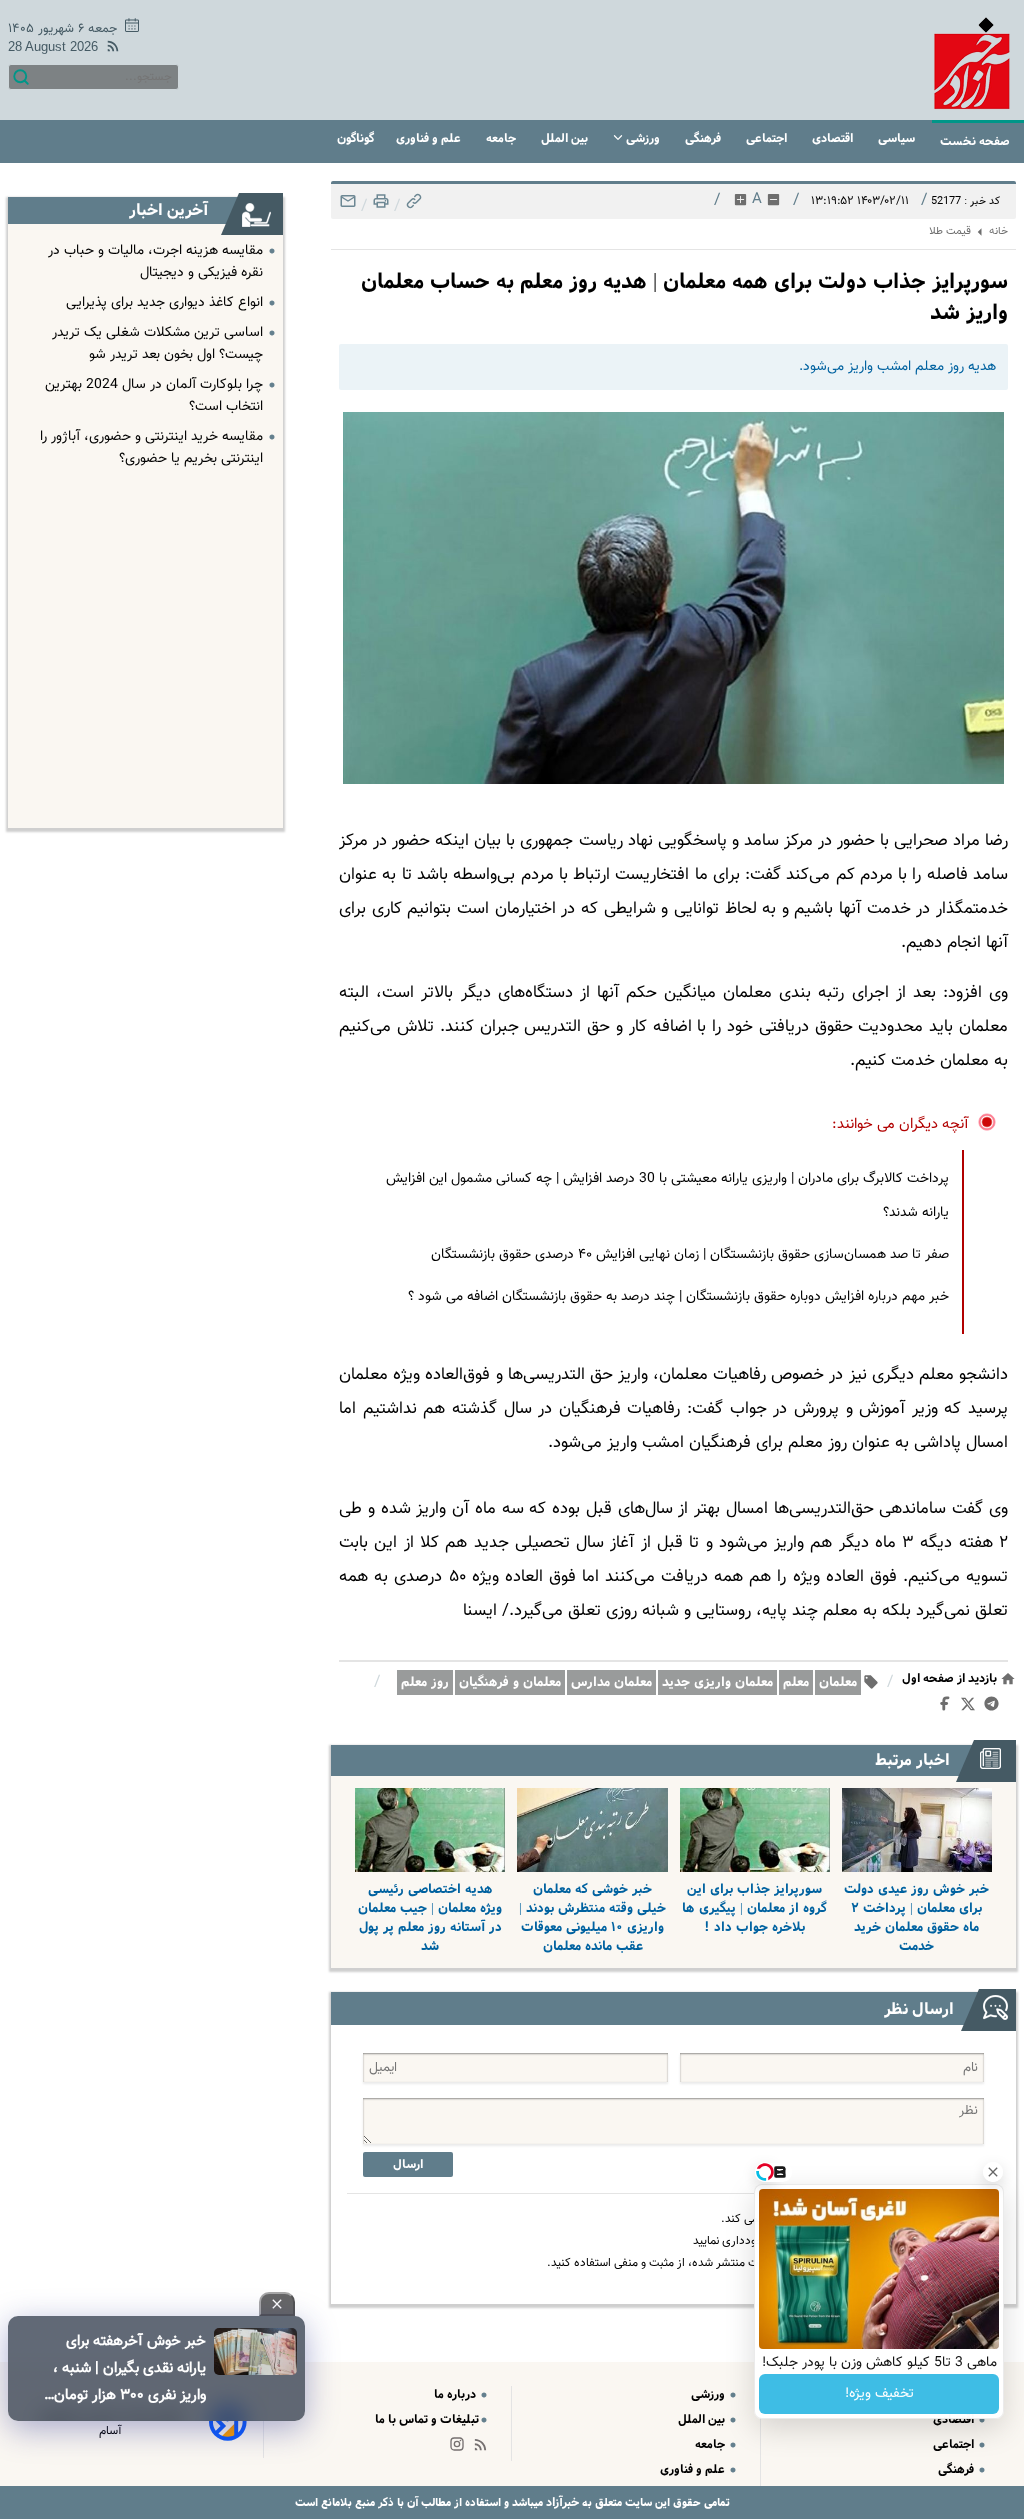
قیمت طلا (950, 231)
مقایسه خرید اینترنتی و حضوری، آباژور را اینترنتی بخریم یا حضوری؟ (151, 448)
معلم (796, 1682)
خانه (998, 231)
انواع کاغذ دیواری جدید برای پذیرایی (164, 303)
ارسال (408, 2164)
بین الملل (566, 138)
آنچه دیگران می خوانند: (900, 1124)
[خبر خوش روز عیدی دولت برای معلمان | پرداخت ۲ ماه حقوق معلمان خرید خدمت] (917, 1830)
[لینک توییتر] (972, 1707)
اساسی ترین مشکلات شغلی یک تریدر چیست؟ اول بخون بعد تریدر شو (157, 344)
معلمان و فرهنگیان (510, 1682)
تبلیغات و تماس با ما (427, 2419)
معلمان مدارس (611, 1682)
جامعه (502, 138)
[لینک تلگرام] (995, 1708)
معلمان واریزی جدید (717, 1682)
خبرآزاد (561, 2502)
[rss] (109, 49)
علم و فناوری (430, 138)
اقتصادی (834, 138)
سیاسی (898, 138)
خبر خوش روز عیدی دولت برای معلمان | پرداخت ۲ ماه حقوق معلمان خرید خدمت (916, 1918)
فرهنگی (704, 138)
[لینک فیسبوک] (948, 1708)
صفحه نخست (975, 141)
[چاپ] (379, 206)
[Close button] (993, 2172)
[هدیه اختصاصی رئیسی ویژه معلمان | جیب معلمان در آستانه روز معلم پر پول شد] (430, 1830)
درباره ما (456, 2394)
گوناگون (355, 138)
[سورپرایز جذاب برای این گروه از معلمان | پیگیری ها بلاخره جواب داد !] (755, 1830)
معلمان (838, 1682)
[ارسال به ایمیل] (348, 206)
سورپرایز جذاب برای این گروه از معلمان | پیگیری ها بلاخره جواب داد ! (754, 1908)
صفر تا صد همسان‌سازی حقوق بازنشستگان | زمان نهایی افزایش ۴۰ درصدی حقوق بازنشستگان (690, 1255)
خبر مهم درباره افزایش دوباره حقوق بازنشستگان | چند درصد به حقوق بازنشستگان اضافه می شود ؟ (678, 1297)
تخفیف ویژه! (879, 2394)
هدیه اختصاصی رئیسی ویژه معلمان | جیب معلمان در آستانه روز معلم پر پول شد (430, 1918)
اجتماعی (768, 138)
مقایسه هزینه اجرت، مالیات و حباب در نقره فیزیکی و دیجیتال (155, 262)
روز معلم (425, 1682)
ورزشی (643, 138)
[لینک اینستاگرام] (461, 2448)
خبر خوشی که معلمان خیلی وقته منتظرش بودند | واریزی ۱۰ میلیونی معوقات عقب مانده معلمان (592, 1918)
